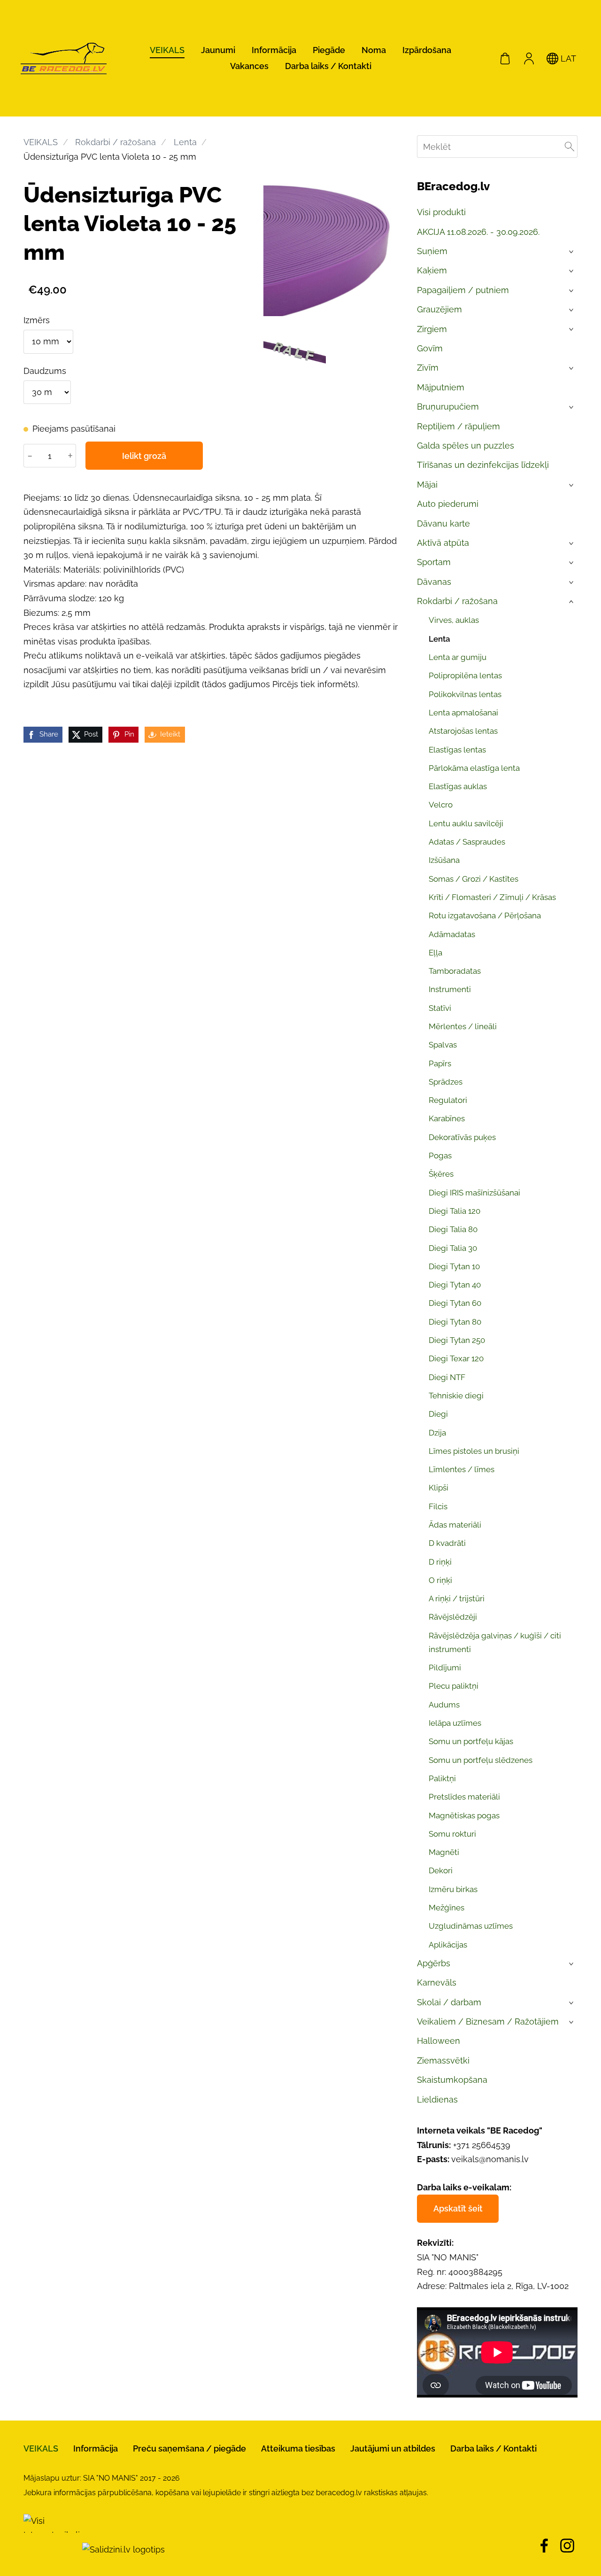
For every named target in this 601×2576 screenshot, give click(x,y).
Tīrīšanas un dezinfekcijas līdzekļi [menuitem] (483, 465)
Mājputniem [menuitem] (441, 387)
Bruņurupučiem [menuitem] (448, 407)
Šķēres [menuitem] (441, 1174)
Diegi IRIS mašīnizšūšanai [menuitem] (474, 1193)
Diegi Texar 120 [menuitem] (456, 1358)
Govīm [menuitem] (430, 348)
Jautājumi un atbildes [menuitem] (393, 2448)
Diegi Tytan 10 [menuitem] (454, 1266)
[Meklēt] (570, 147)
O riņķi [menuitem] (440, 1580)
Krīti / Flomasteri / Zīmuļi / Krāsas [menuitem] (492, 897)
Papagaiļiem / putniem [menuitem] (463, 290)
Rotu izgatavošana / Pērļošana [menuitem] (485, 916)
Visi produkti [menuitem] (441, 212)
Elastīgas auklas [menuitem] (458, 786)
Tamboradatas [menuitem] (455, 971)
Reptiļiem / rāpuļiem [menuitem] (458, 426)
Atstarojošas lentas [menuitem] (463, 731)
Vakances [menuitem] (249, 66)
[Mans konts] (529, 58)
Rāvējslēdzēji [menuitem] (453, 1617)
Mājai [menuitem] (427, 485)
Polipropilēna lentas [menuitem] (465, 675)
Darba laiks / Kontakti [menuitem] (328, 66)
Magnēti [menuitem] (444, 1852)
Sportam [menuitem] (434, 562)
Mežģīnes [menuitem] (447, 1908)
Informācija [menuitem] (274, 50)
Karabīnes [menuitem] (447, 1118)
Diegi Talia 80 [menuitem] (453, 1229)
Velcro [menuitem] (441, 805)
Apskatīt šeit (458, 2208)
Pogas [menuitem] (440, 1156)
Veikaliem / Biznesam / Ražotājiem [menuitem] (488, 2021)
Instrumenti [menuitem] (450, 989)
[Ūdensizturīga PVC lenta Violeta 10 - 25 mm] (295, 351)
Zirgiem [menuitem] (432, 329)
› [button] (572, 252)
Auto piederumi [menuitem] (448, 504)
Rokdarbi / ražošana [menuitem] (457, 601)
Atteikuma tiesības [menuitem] (298, 2448)
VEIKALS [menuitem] (167, 50)
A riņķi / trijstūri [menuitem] (457, 1598)
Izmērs (37, 320)
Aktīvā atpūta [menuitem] (443, 543)
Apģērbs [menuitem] (434, 1963)
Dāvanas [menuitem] (434, 582)
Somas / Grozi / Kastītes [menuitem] (474, 879)
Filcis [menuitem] (438, 1506)
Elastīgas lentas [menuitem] (457, 750)
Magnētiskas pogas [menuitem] (464, 1816)
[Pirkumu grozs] (505, 58)
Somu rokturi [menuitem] (452, 1834)
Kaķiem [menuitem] (432, 270)
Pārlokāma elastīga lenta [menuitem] (474, 768)
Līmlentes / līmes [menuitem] (462, 1469)
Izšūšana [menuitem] (444, 860)
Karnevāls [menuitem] (437, 1982)
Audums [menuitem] (444, 1705)
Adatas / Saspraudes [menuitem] (467, 842)
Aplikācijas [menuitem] (448, 1945)
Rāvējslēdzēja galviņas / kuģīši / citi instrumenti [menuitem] (495, 1642)
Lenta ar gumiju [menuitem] (458, 657)
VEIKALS (41, 142)
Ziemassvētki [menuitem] (443, 2060)
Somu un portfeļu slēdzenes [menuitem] (481, 1760)
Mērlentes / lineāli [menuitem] (463, 1026)
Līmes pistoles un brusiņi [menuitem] (474, 1451)
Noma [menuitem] (374, 50)
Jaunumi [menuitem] (218, 50)
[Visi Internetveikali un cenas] (52, 2549)
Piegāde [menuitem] (329, 50)
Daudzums (45, 371)
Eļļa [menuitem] (435, 953)
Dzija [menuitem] (437, 1433)
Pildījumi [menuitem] (445, 1668)
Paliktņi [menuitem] (442, 1778)
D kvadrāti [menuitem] (447, 1543)
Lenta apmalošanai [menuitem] (463, 713)
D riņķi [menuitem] (440, 1562)
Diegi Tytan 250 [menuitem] (457, 1340)
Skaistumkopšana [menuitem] (452, 2080)
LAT (567, 58)
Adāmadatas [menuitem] (452, 934)
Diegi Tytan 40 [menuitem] (455, 1285)
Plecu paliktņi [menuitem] (454, 1686)
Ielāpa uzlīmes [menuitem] (455, 1723)
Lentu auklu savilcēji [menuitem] (466, 823)
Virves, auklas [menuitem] (454, 620)
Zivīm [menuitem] (428, 368)
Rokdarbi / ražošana (116, 142)
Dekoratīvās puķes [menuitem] (462, 1137)
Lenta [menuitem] (439, 639)
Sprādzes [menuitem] (446, 1082)
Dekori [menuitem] (441, 1870)
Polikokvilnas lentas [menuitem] (465, 694)
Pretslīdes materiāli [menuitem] (464, 1797)
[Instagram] (567, 2546)
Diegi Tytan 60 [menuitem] (455, 1303)
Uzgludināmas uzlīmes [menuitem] (471, 1926)
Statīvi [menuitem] (440, 1008)
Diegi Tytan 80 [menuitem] (455, 1322)
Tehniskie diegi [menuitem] (456, 1396)
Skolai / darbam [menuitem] (449, 2002)
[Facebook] (544, 2546)
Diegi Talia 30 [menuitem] (453, 1248)
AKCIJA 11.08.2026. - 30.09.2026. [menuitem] (478, 232)
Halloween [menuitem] (439, 2041)
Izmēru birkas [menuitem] (453, 1889)
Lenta (185, 142)
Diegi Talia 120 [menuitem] (455, 1211)
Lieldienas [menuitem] (437, 2099)
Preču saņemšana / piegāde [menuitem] (189, 2448)
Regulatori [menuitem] (448, 1100)
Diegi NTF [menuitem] (447, 1377)
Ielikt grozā (144, 456)
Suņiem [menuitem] (432, 251)
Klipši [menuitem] (439, 1488)
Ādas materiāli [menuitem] (455, 1525)
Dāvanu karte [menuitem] (443, 524)
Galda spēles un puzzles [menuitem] (466, 446)
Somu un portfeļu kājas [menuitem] (471, 1741)
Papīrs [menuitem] (440, 1063)
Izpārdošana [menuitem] (427, 50)
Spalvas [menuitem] (443, 1045)
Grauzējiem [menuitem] (439, 309)
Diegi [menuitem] (438, 1414)
